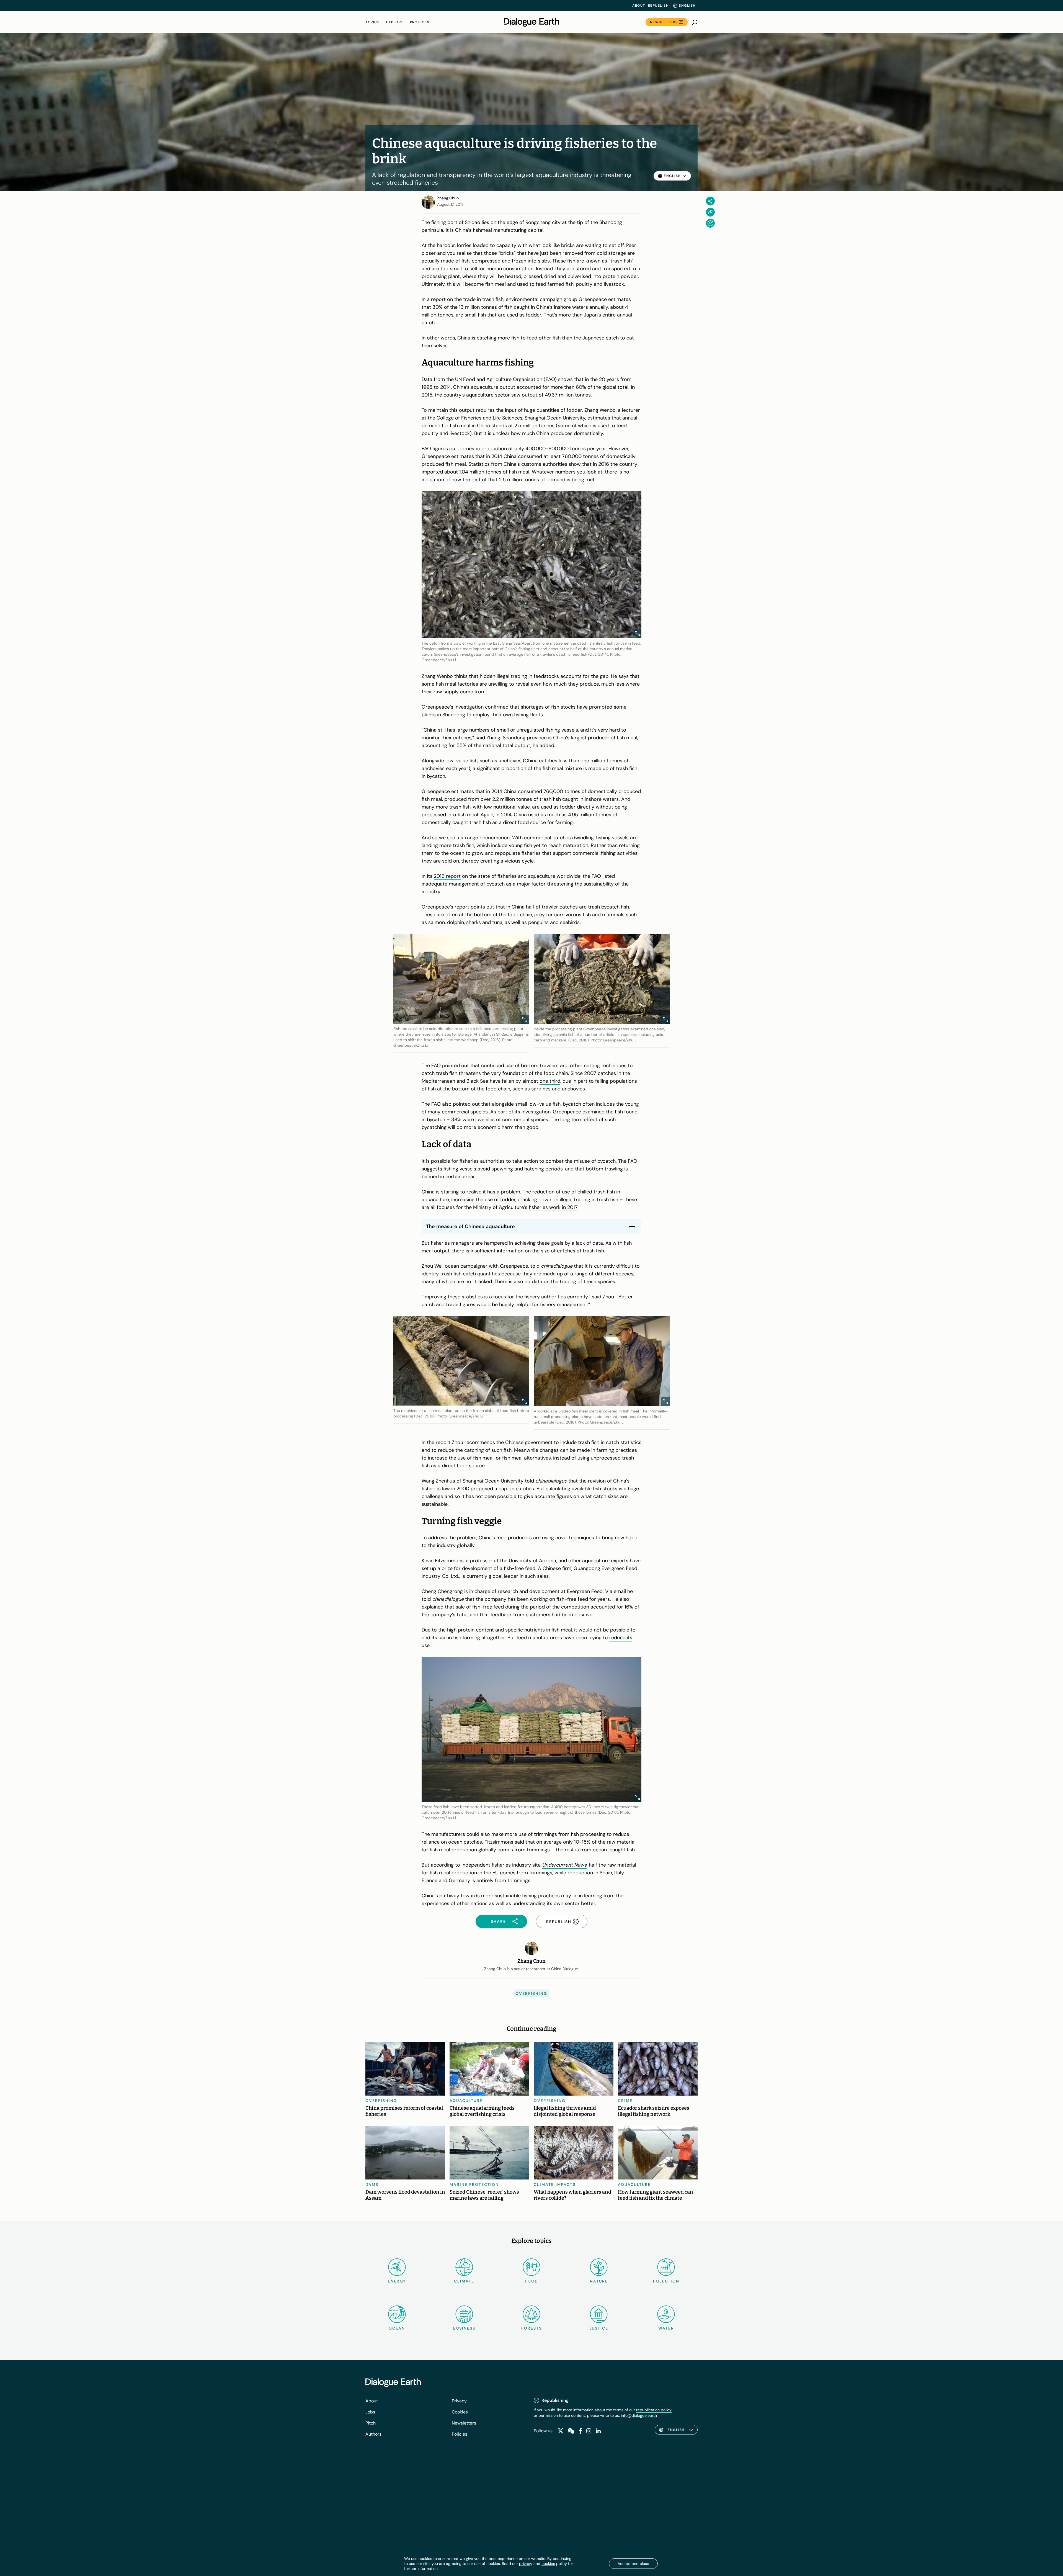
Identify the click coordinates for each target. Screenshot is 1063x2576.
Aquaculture (466, 2101)
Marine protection (474, 2184)
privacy (526, 2564)
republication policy (654, 2410)
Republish (658, 6)
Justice (599, 2328)
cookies (548, 2564)
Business (464, 2328)
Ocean (397, 2328)
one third (550, 1081)
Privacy (459, 2401)
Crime (625, 2101)
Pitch (371, 2423)
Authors (373, 2434)
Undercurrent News (564, 1865)
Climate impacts (555, 2184)
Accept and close (633, 2564)
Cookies (460, 2412)
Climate (464, 2281)
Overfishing (531, 1993)
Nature (599, 2281)
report (438, 299)
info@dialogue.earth (639, 2415)
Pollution (666, 2281)
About (639, 6)
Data (427, 379)
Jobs (370, 2412)
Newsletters (664, 22)
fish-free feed (520, 1568)
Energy (397, 2281)
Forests (531, 2328)
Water (666, 2328)
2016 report (447, 876)
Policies (460, 2434)
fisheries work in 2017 (553, 1207)
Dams (372, 2184)
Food (531, 2281)
